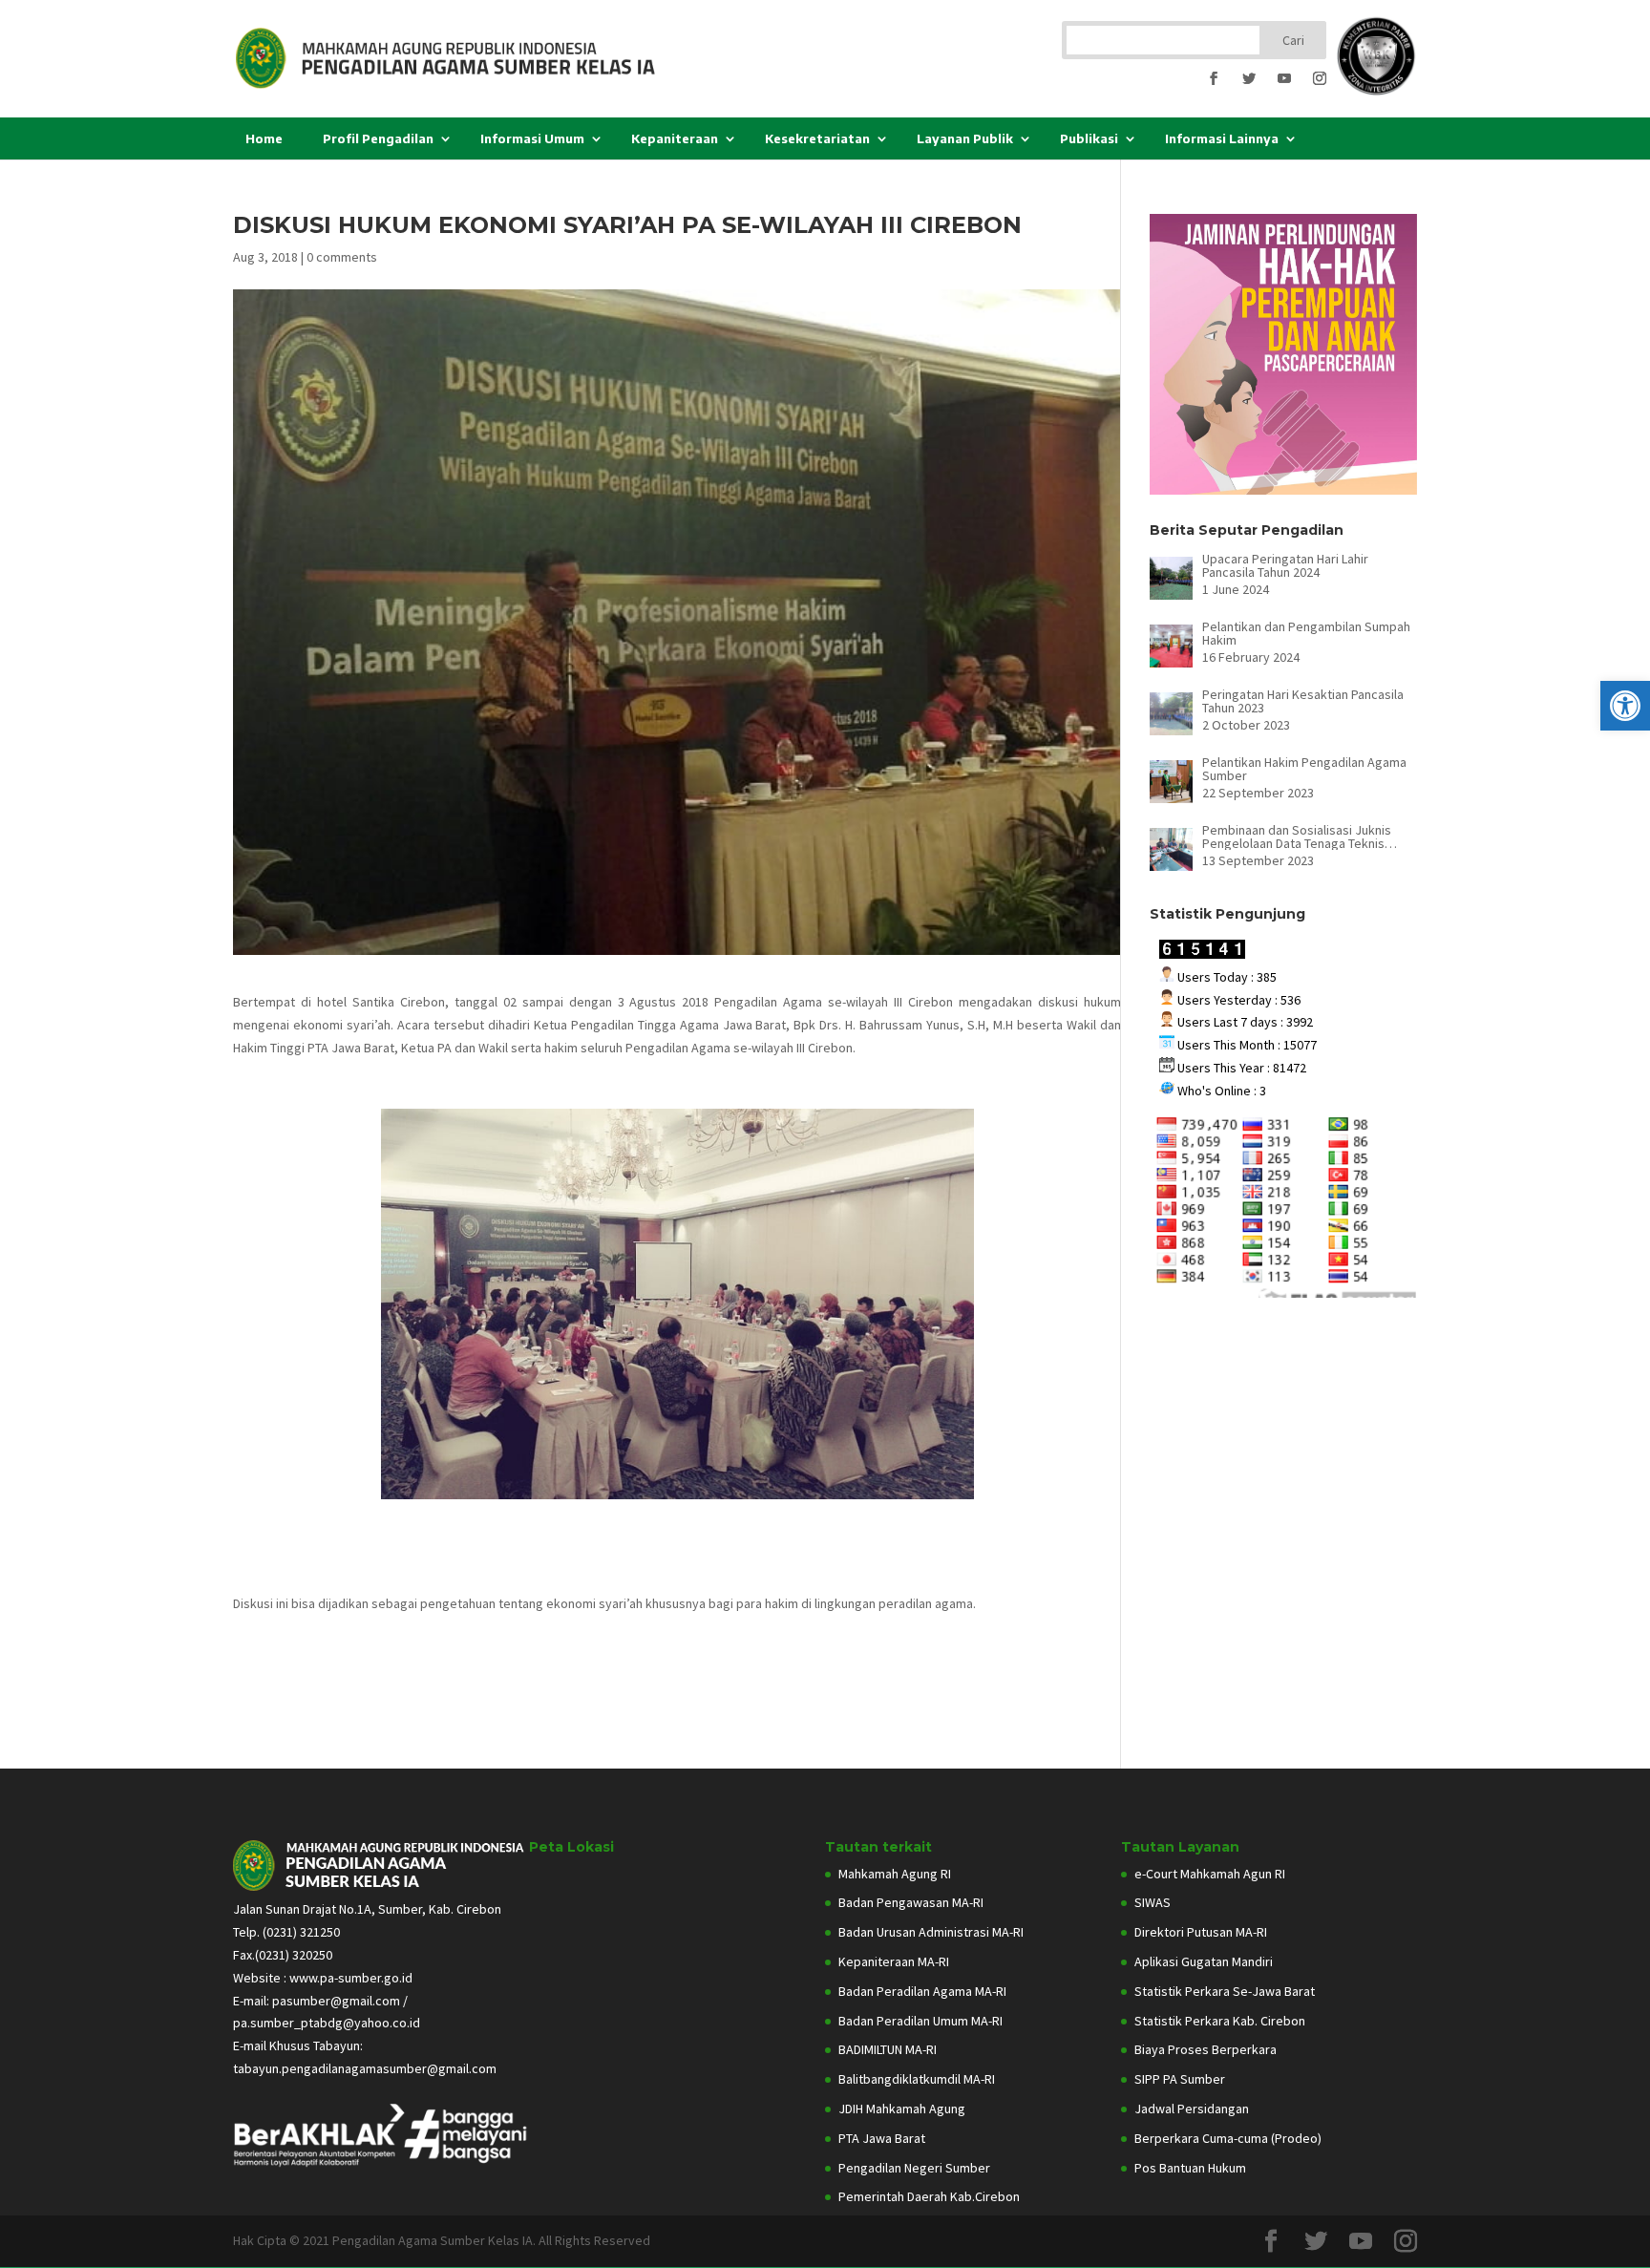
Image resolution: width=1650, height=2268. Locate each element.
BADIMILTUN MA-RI (888, 2049)
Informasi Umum (532, 138)
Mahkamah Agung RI (895, 1874)
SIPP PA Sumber (1180, 2079)
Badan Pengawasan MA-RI (911, 1902)
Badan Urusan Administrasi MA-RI (931, 1932)
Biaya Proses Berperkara (1206, 2049)
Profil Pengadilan (378, 138)
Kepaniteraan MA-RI (894, 1961)
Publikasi (1089, 138)
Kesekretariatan (817, 138)
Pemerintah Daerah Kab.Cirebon (929, 2196)
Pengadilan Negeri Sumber (914, 2168)
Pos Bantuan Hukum (1190, 2168)
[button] (1625, 706)
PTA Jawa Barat (882, 2138)
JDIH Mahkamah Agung (902, 2109)
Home (264, 138)
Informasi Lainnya (1222, 138)
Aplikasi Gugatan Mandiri (1204, 1961)
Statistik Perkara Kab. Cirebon (1220, 2021)
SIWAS (1153, 1902)
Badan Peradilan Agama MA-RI (922, 1991)
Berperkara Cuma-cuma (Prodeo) (1228, 2138)
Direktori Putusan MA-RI (1201, 1932)
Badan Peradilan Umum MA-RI (920, 2021)
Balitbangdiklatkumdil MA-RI (917, 2079)
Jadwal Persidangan (1192, 2109)
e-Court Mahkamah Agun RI (1210, 1874)
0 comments (342, 257)
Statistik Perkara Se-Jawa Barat (1225, 1991)
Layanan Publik (965, 138)
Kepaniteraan (675, 138)
